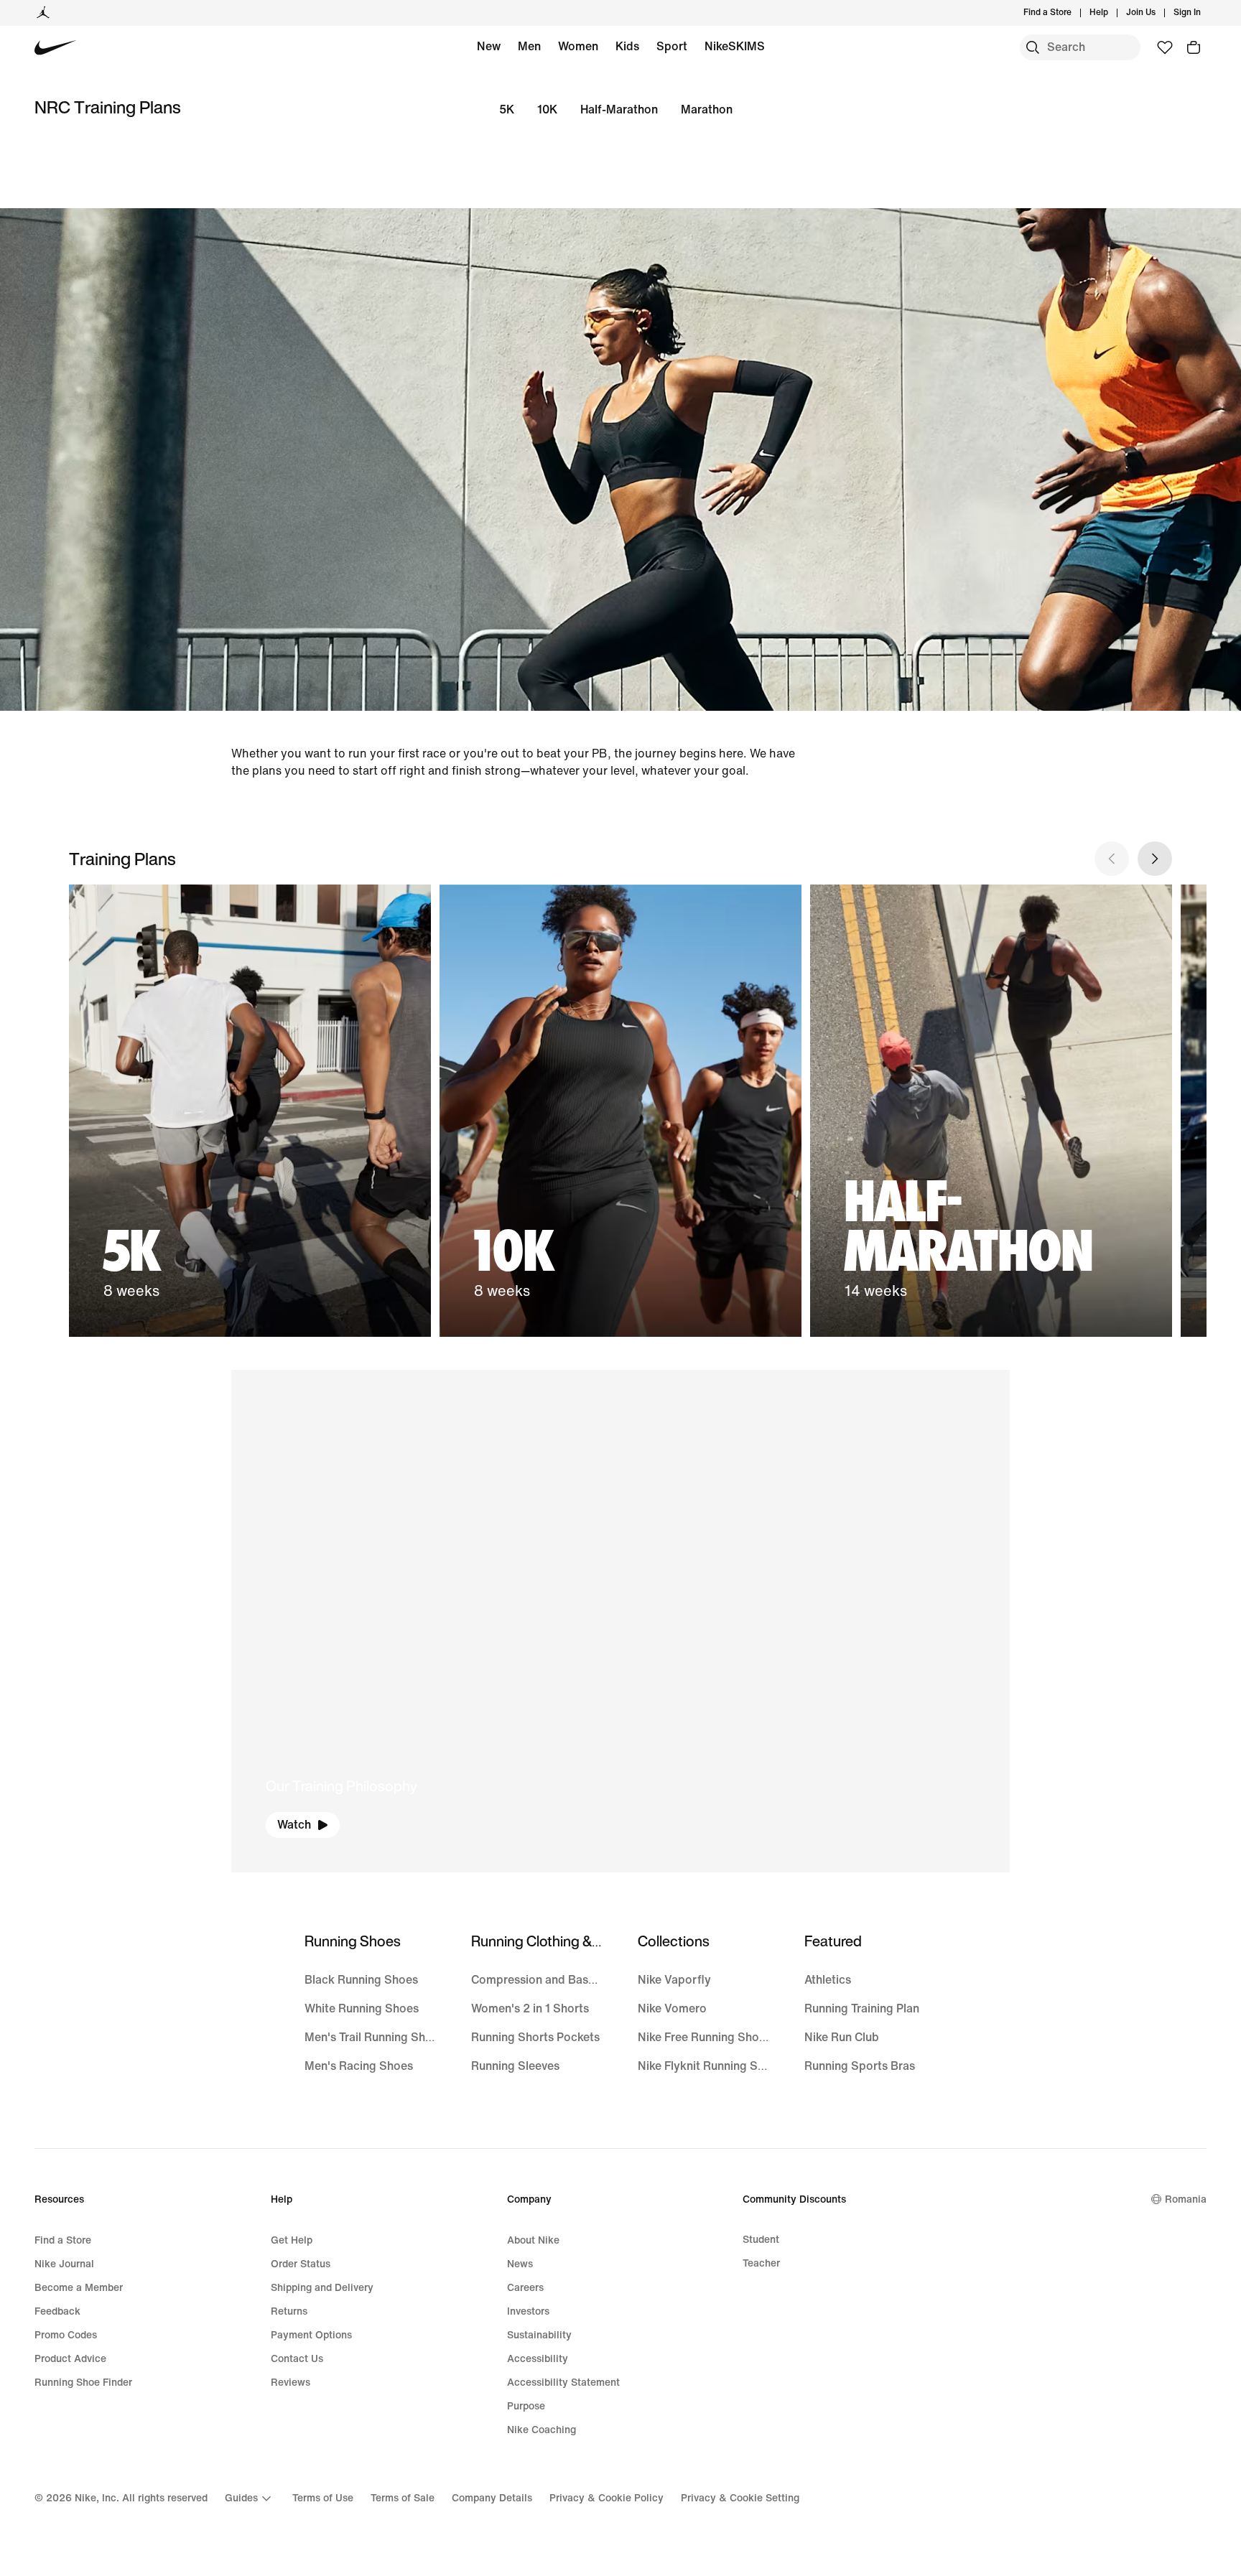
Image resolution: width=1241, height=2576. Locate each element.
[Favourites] (1165, 47)
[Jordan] (43, 13)
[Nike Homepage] (56, 48)
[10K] (620, 1111)
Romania (1186, 2199)
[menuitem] (1112, 13)
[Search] (1033, 47)
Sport (672, 46)
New (489, 46)
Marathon (707, 109)
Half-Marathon (619, 109)
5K (507, 109)
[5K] (250, 1111)
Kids (627, 46)
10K (547, 109)
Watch (294, 1825)
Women (578, 46)
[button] (620, 1621)
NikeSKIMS (735, 46)
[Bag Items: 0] (1194, 47)
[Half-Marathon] (991, 1111)
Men (529, 46)
